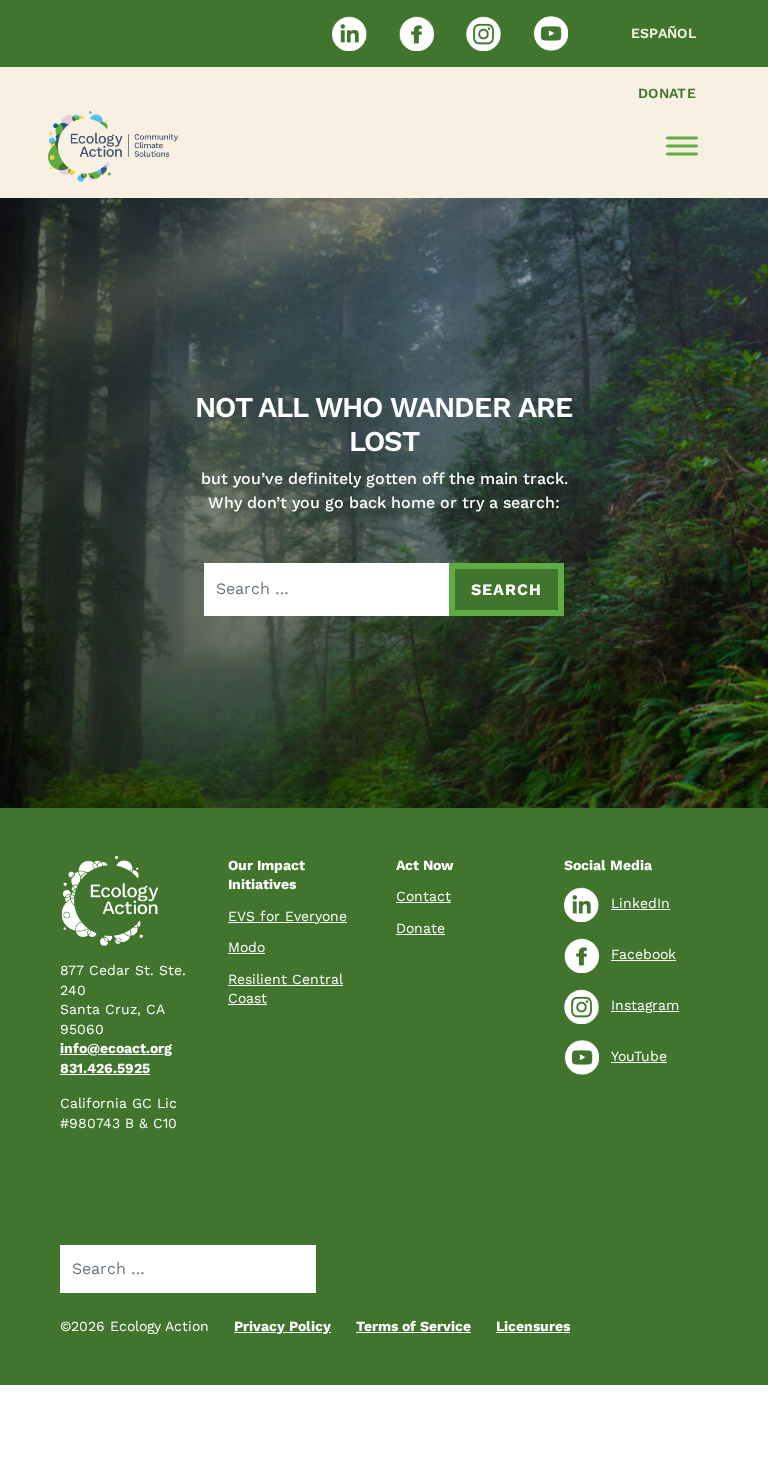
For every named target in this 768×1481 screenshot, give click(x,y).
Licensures (533, 1326)
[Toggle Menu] (682, 146)
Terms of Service (413, 1326)
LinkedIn (640, 903)
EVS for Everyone (287, 916)
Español (663, 33)
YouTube (639, 1056)
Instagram (645, 1005)
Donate (667, 93)
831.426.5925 (105, 1068)
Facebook (643, 954)
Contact (423, 896)
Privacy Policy (282, 1326)
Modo (246, 947)
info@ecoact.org (116, 1048)
